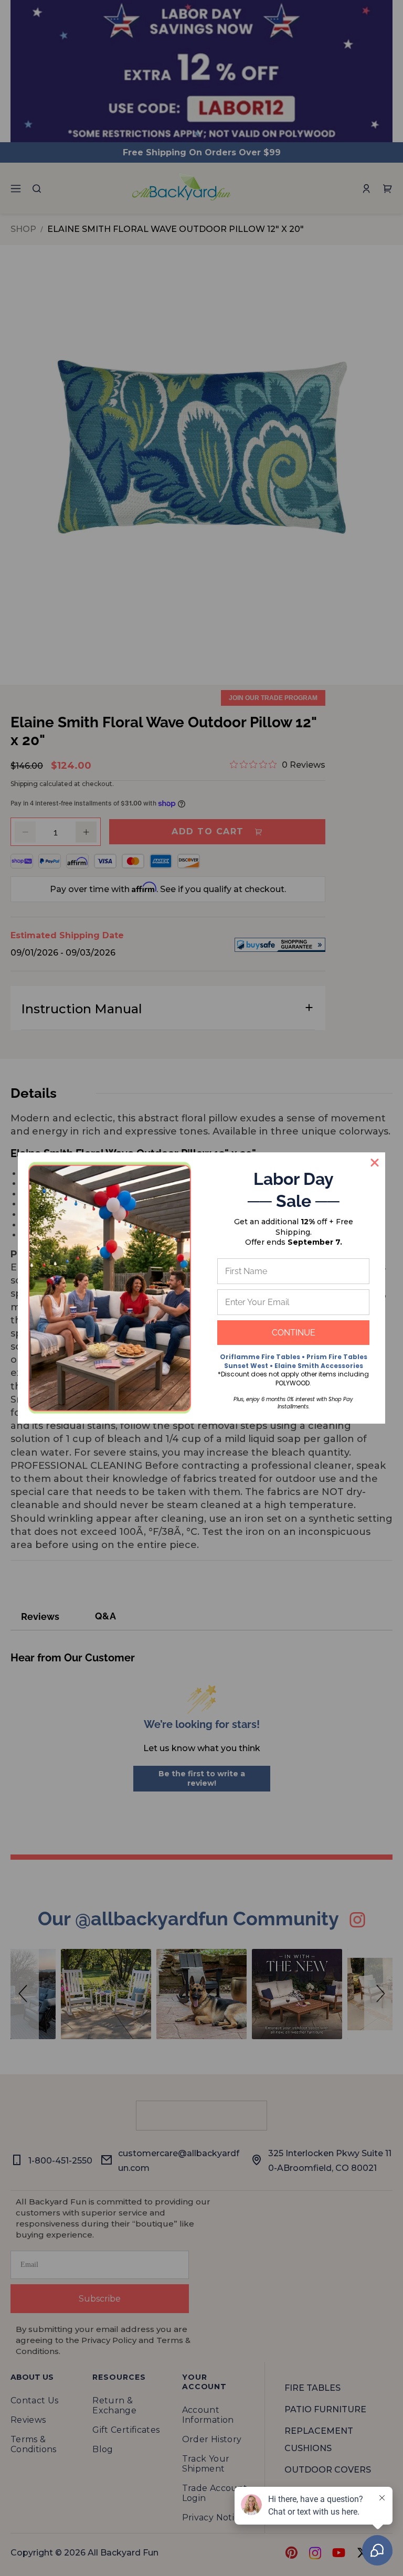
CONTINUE (294, 1333)
